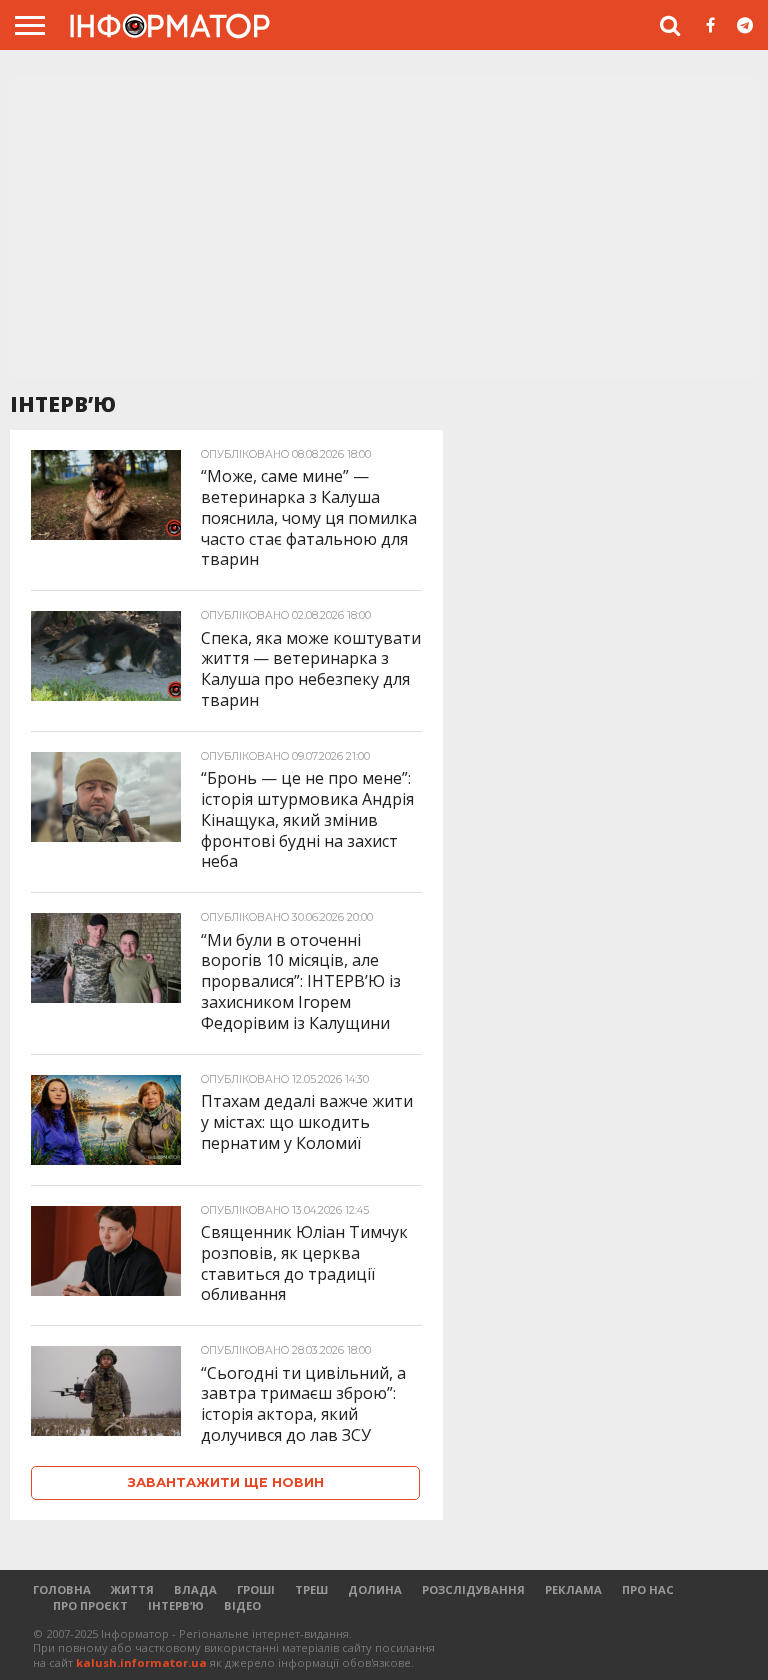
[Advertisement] (384, 229)
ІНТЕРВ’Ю (176, 1605)
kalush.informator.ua (141, 1662)
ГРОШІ (256, 1589)
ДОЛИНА (375, 1589)
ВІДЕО (242, 1605)
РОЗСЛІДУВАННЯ (473, 1589)
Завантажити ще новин (226, 1482)
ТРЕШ (311, 1589)
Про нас (648, 1589)
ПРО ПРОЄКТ (90, 1605)
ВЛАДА (195, 1589)
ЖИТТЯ (132, 1589)
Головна (62, 1589)
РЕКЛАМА (573, 1589)
